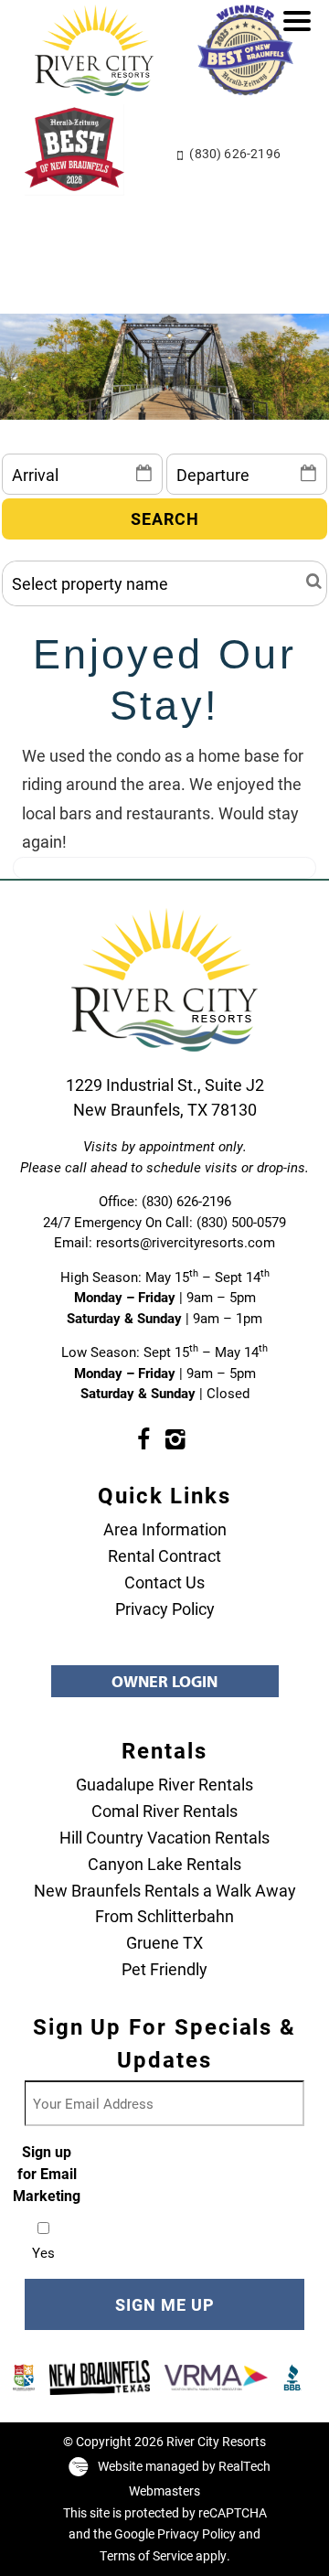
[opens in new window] (143, 1438)
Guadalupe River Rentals (164, 1784)
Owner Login (164, 1681)
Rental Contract (164, 1555)
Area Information (165, 1529)
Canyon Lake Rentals (164, 1864)
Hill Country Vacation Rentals (164, 1837)
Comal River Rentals (164, 1811)
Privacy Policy (165, 1609)
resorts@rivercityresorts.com (186, 1242)
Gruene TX (164, 1942)
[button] (302, 33)
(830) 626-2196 (235, 153)
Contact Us (164, 1582)
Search (165, 518)
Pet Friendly (164, 1969)
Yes (43, 2252)
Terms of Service (146, 2556)
